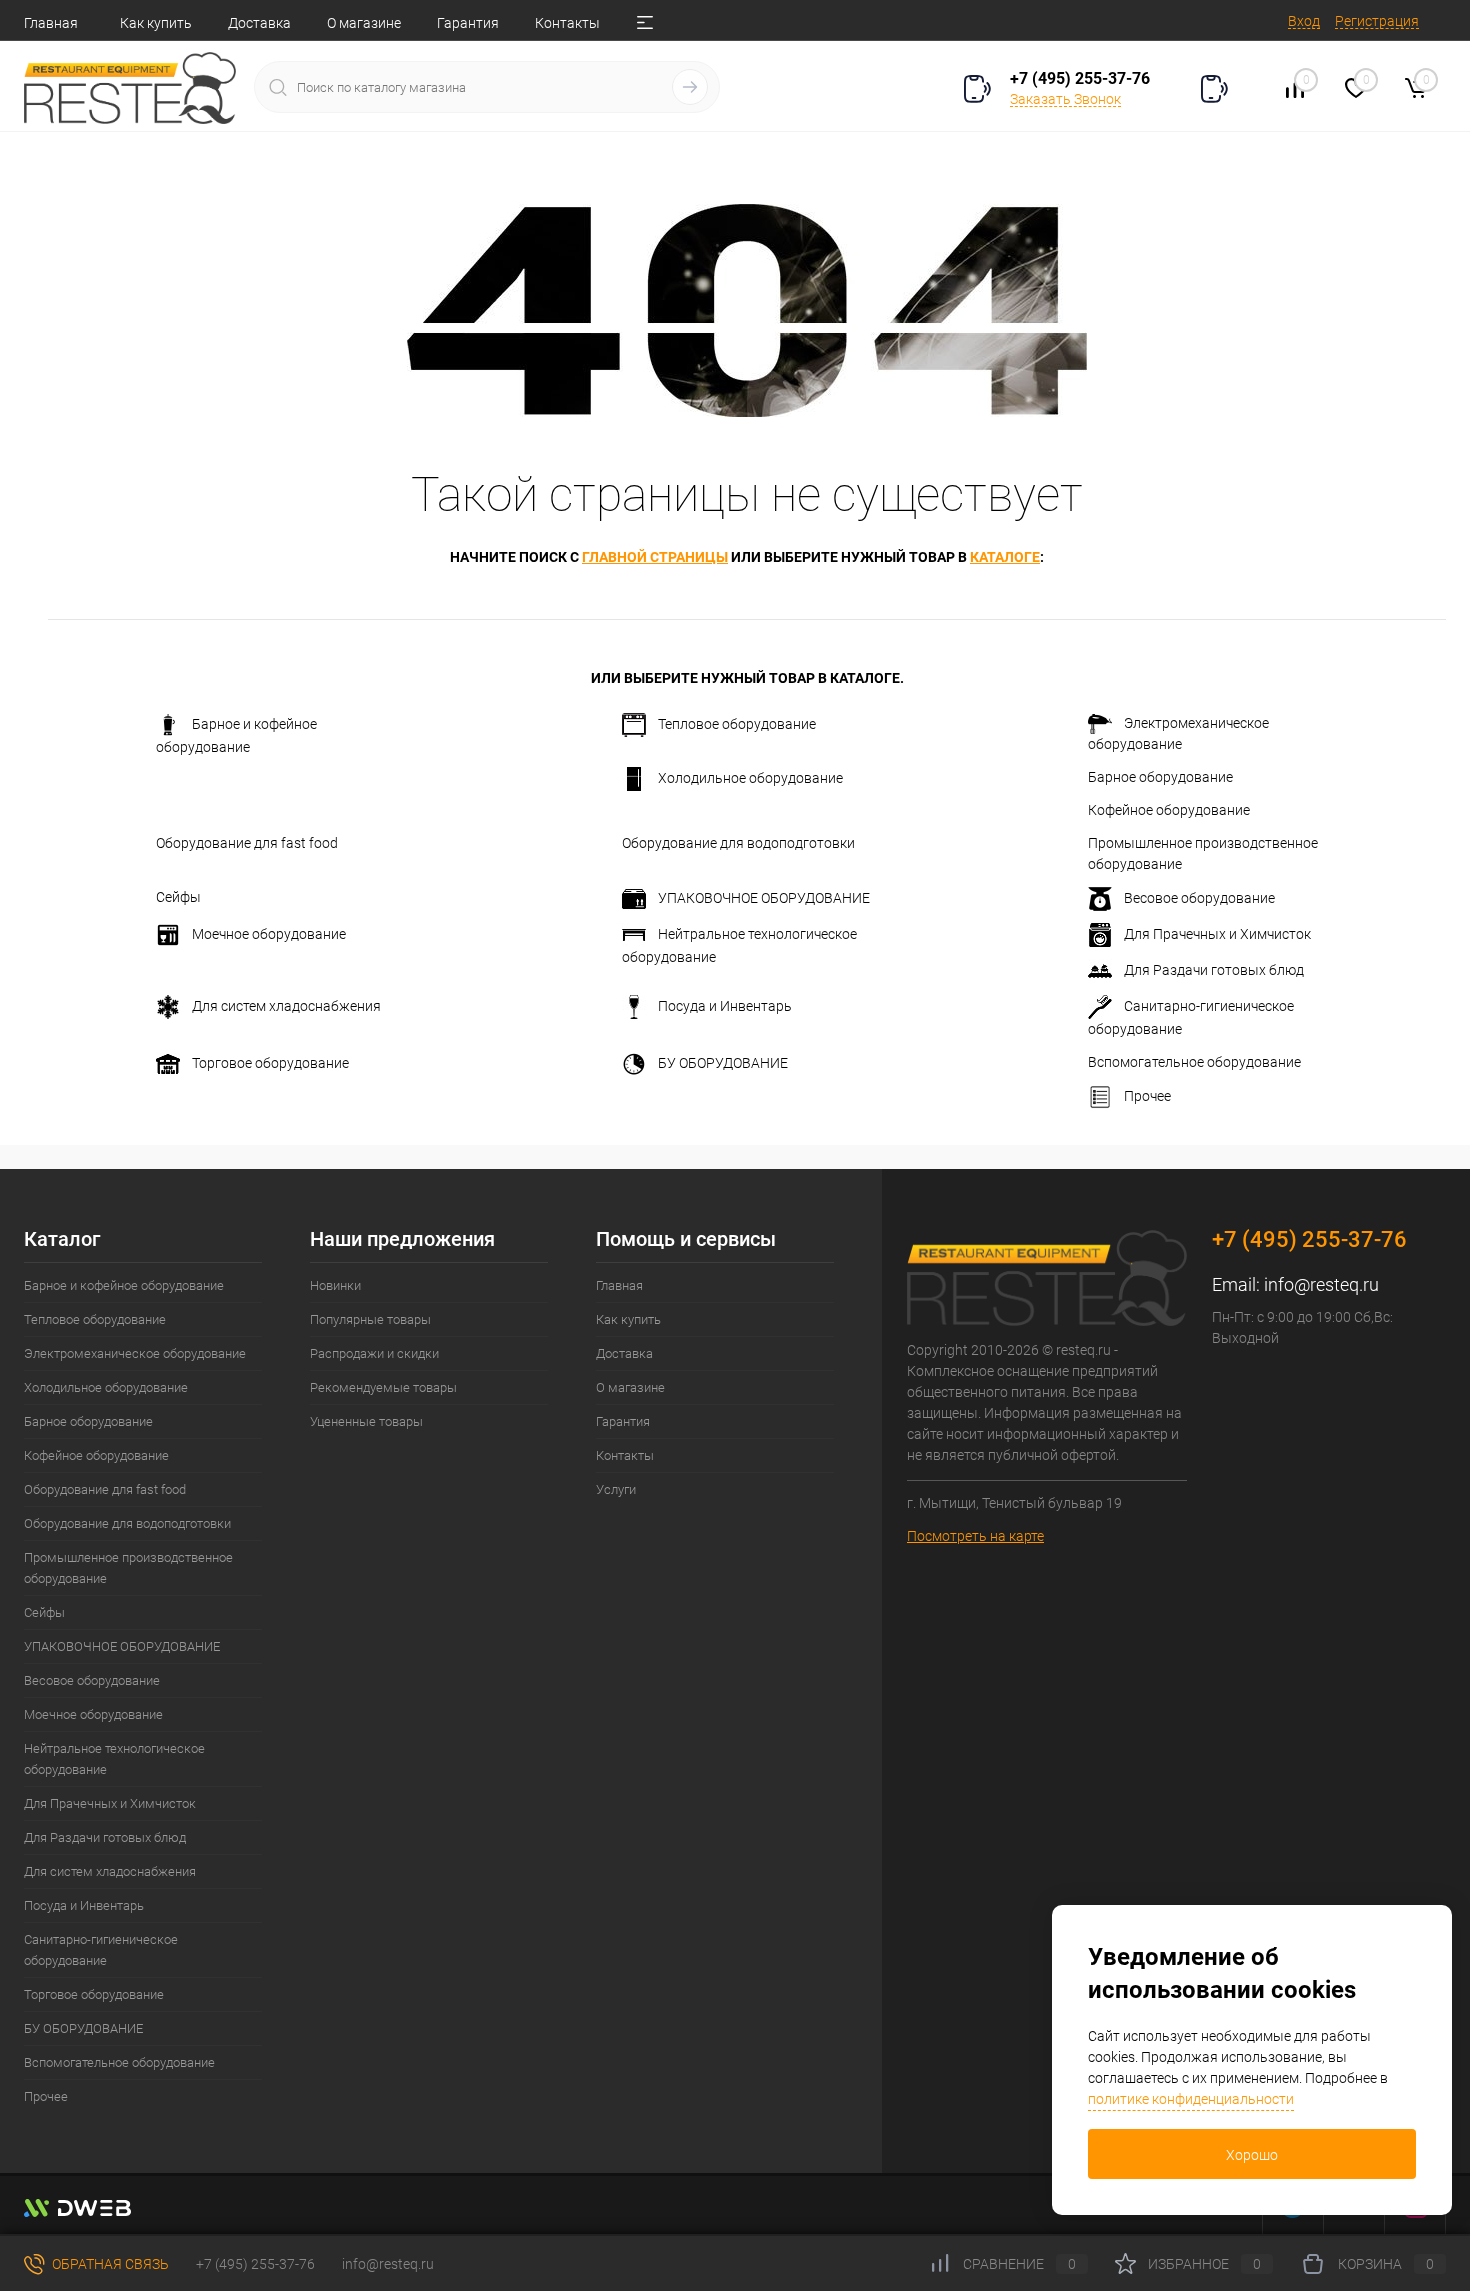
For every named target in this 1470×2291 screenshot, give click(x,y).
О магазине (364, 23)
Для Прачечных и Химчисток (1217, 934)
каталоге (1005, 557)
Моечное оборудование (269, 934)
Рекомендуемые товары (383, 1387)
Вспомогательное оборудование (1194, 1062)
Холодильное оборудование (750, 778)
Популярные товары (370, 1319)
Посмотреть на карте (975, 1536)
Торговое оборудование (270, 1063)
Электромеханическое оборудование (1178, 733)
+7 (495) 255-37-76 (1080, 78)
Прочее (1147, 1096)
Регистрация (1377, 21)
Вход (1304, 21)
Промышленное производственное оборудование (1203, 853)
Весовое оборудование (1199, 898)
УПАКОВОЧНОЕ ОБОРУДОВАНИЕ (764, 898)
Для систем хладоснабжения (286, 1006)
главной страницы (655, 557)
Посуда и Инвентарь (725, 1006)
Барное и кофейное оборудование (236, 735)
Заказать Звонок (1065, 99)
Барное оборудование (1160, 777)
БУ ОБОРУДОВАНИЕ (723, 1063)
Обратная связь (109, 2264)
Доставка (259, 23)
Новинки (335, 1285)
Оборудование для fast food (247, 843)
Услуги (616, 1489)
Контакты (567, 23)
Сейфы (178, 897)
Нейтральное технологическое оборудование (739, 945)
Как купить (156, 23)
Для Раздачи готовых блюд (1214, 970)
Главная (51, 23)
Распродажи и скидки (374, 1353)
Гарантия (468, 23)
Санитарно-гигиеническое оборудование (1191, 1017)
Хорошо (1252, 2155)
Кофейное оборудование (1169, 810)
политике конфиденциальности (1191, 2099)
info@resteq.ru (1321, 1284)
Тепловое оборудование (737, 724)
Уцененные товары (366, 1421)
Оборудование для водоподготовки (738, 843)
